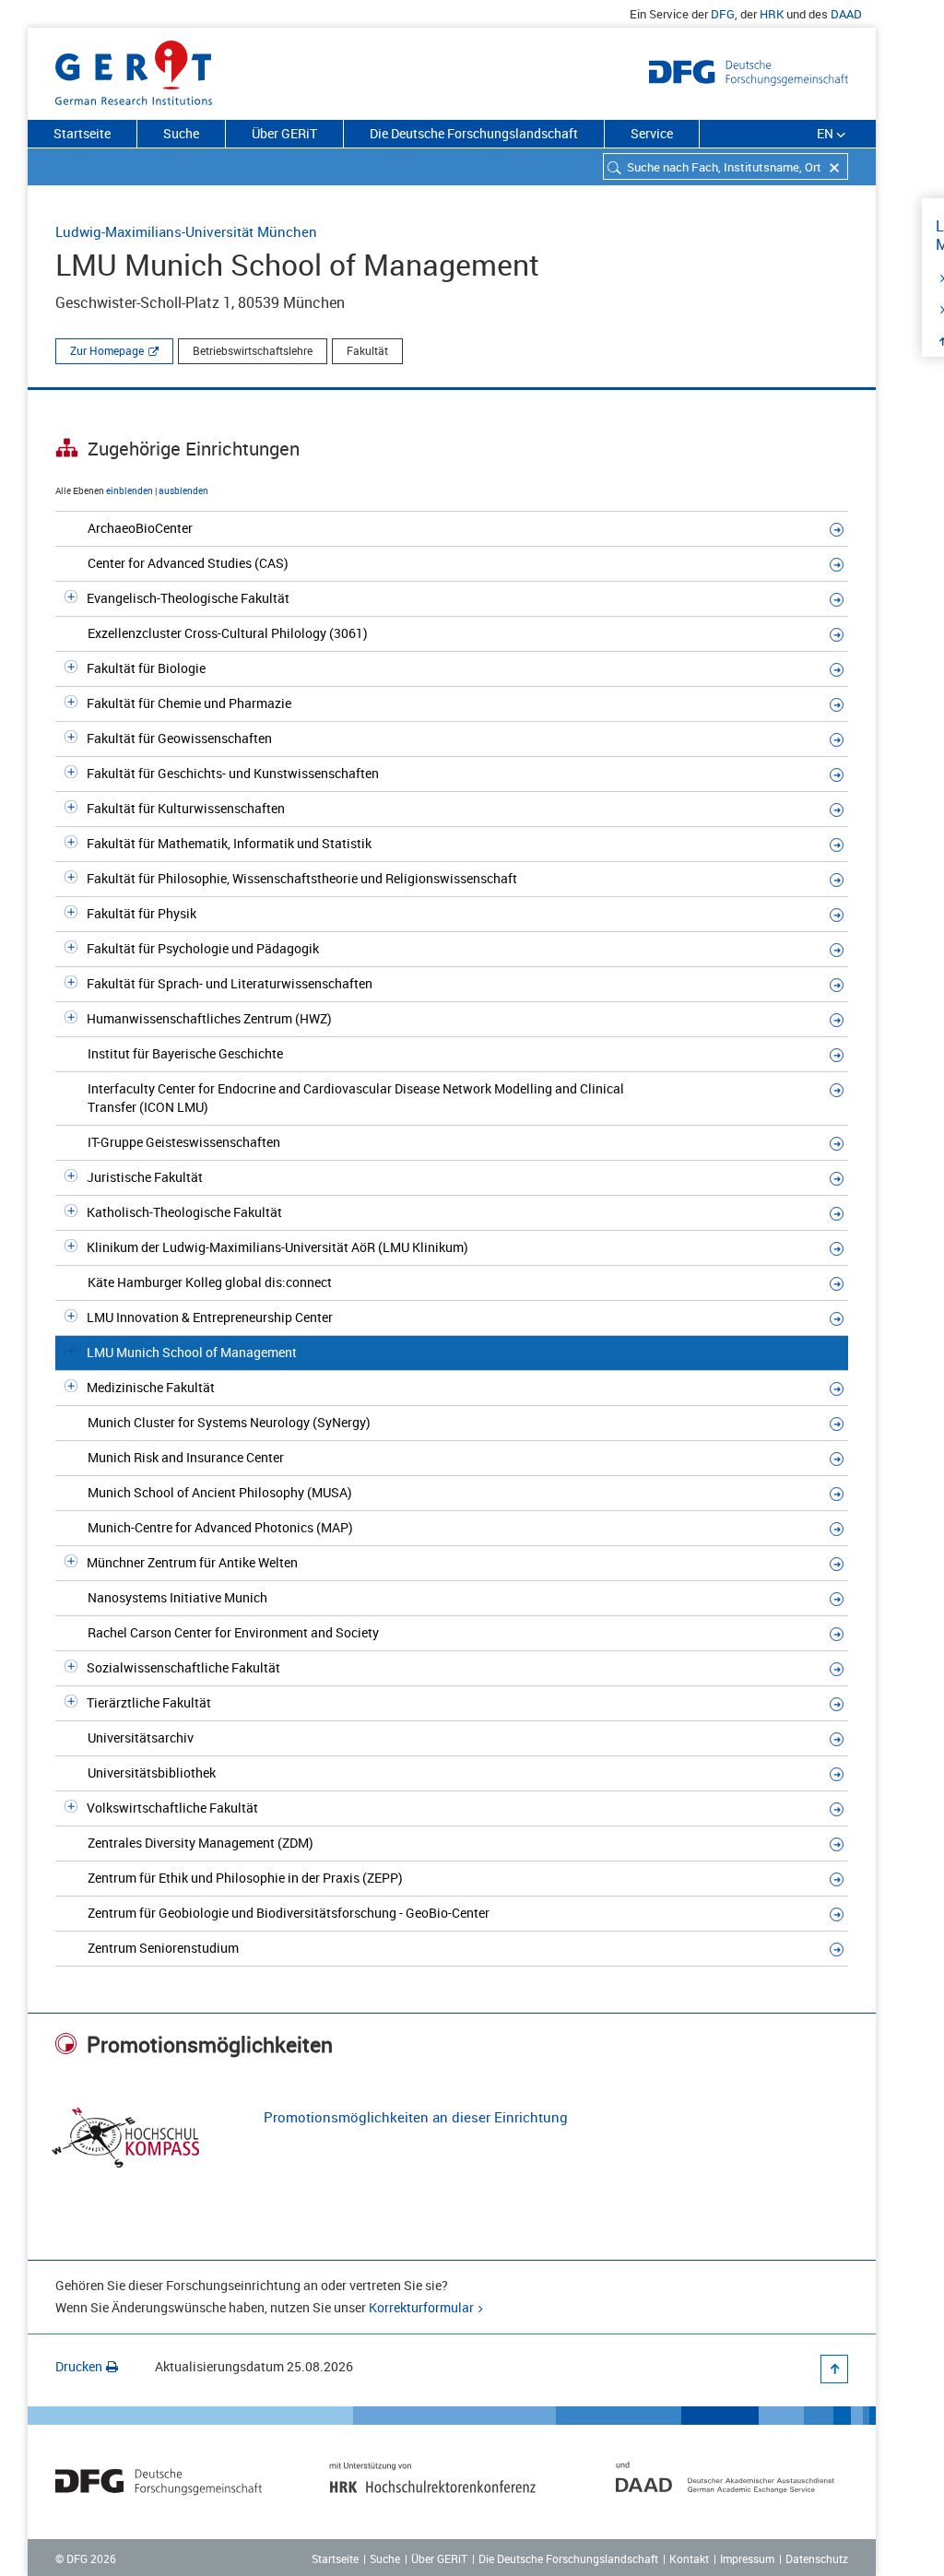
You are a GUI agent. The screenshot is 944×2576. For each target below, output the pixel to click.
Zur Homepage (107, 350)
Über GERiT (284, 133)
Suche (181, 133)
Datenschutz (817, 2558)
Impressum (747, 2558)
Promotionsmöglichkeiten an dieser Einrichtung (416, 2117)
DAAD (846, 14)
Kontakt (689, 2558)
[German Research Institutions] (134, 69)
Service (652, 133)
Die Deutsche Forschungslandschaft (474, 133)
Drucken (79, 2366)
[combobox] (726, 166)
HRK (772, 14)
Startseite (82, 133)
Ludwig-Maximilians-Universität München (186, 231)
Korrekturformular (421, 2307)
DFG (723, 14)
